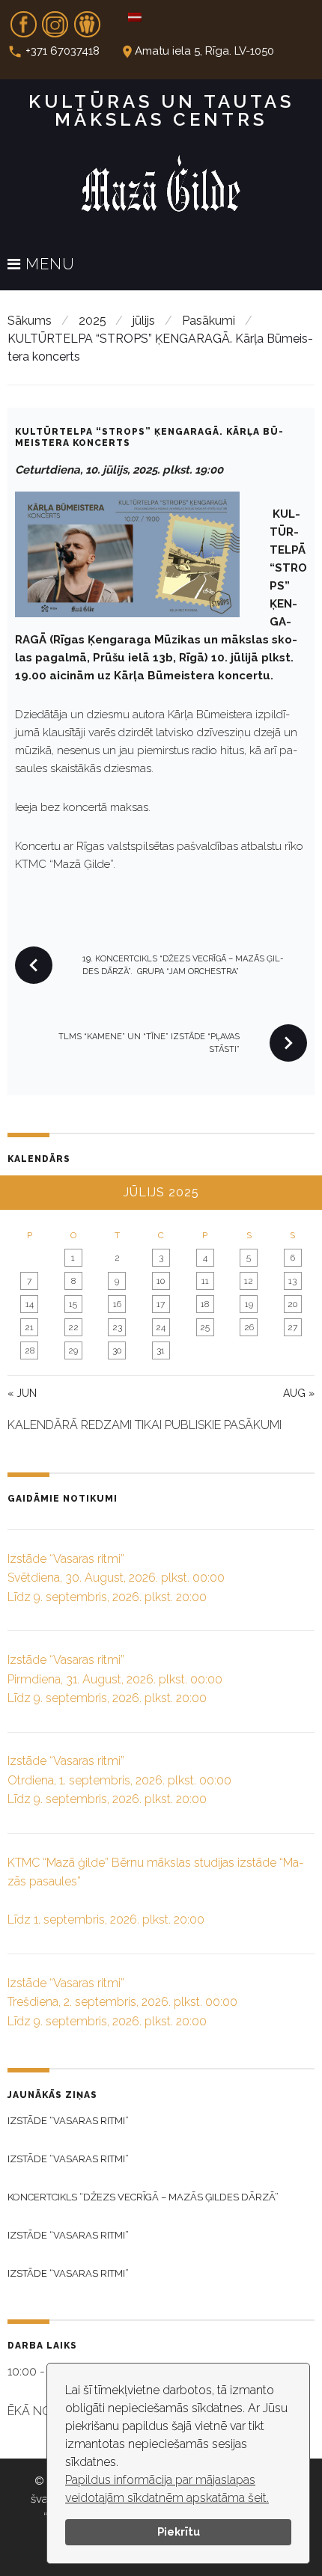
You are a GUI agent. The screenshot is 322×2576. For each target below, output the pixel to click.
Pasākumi (209, 321)
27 (292, 1327)
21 (29, 1327)
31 (161, 1350)
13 (292, 1281)
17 (161, 1304)
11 (205, 1281)
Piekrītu (179, 2531)
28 (30, 1350)
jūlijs (144, 321)
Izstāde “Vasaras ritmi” (68, 2121)
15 (73, 1304)
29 (73, 1350)
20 (292, 1304)
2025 (92, 321)
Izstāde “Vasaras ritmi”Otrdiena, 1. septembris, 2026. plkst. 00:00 (119, 1780)
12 (249, 1281)
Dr (87, 19)
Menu (48, 265)
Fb (23, 19)
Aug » (299, 1393)
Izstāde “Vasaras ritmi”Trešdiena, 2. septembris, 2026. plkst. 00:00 (122, 2002)
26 (249, 1327)
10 (161, 1281)
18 (205, 1304)
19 (249, 1304)
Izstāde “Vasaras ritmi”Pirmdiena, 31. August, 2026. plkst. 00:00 (115, 1679)
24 (161, 1327)
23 (117, 1327)
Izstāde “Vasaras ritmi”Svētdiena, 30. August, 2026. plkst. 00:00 (116, 1578)
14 (30, 1304)
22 (73, 1327)
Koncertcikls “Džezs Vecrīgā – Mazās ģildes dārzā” (143, 2197)
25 (205, 1327)
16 (117, 1304)
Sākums (30, 321)
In (55, 19)
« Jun (22, 1393)
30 (117, 1350)
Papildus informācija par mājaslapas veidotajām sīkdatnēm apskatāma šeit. (167, 2489)
